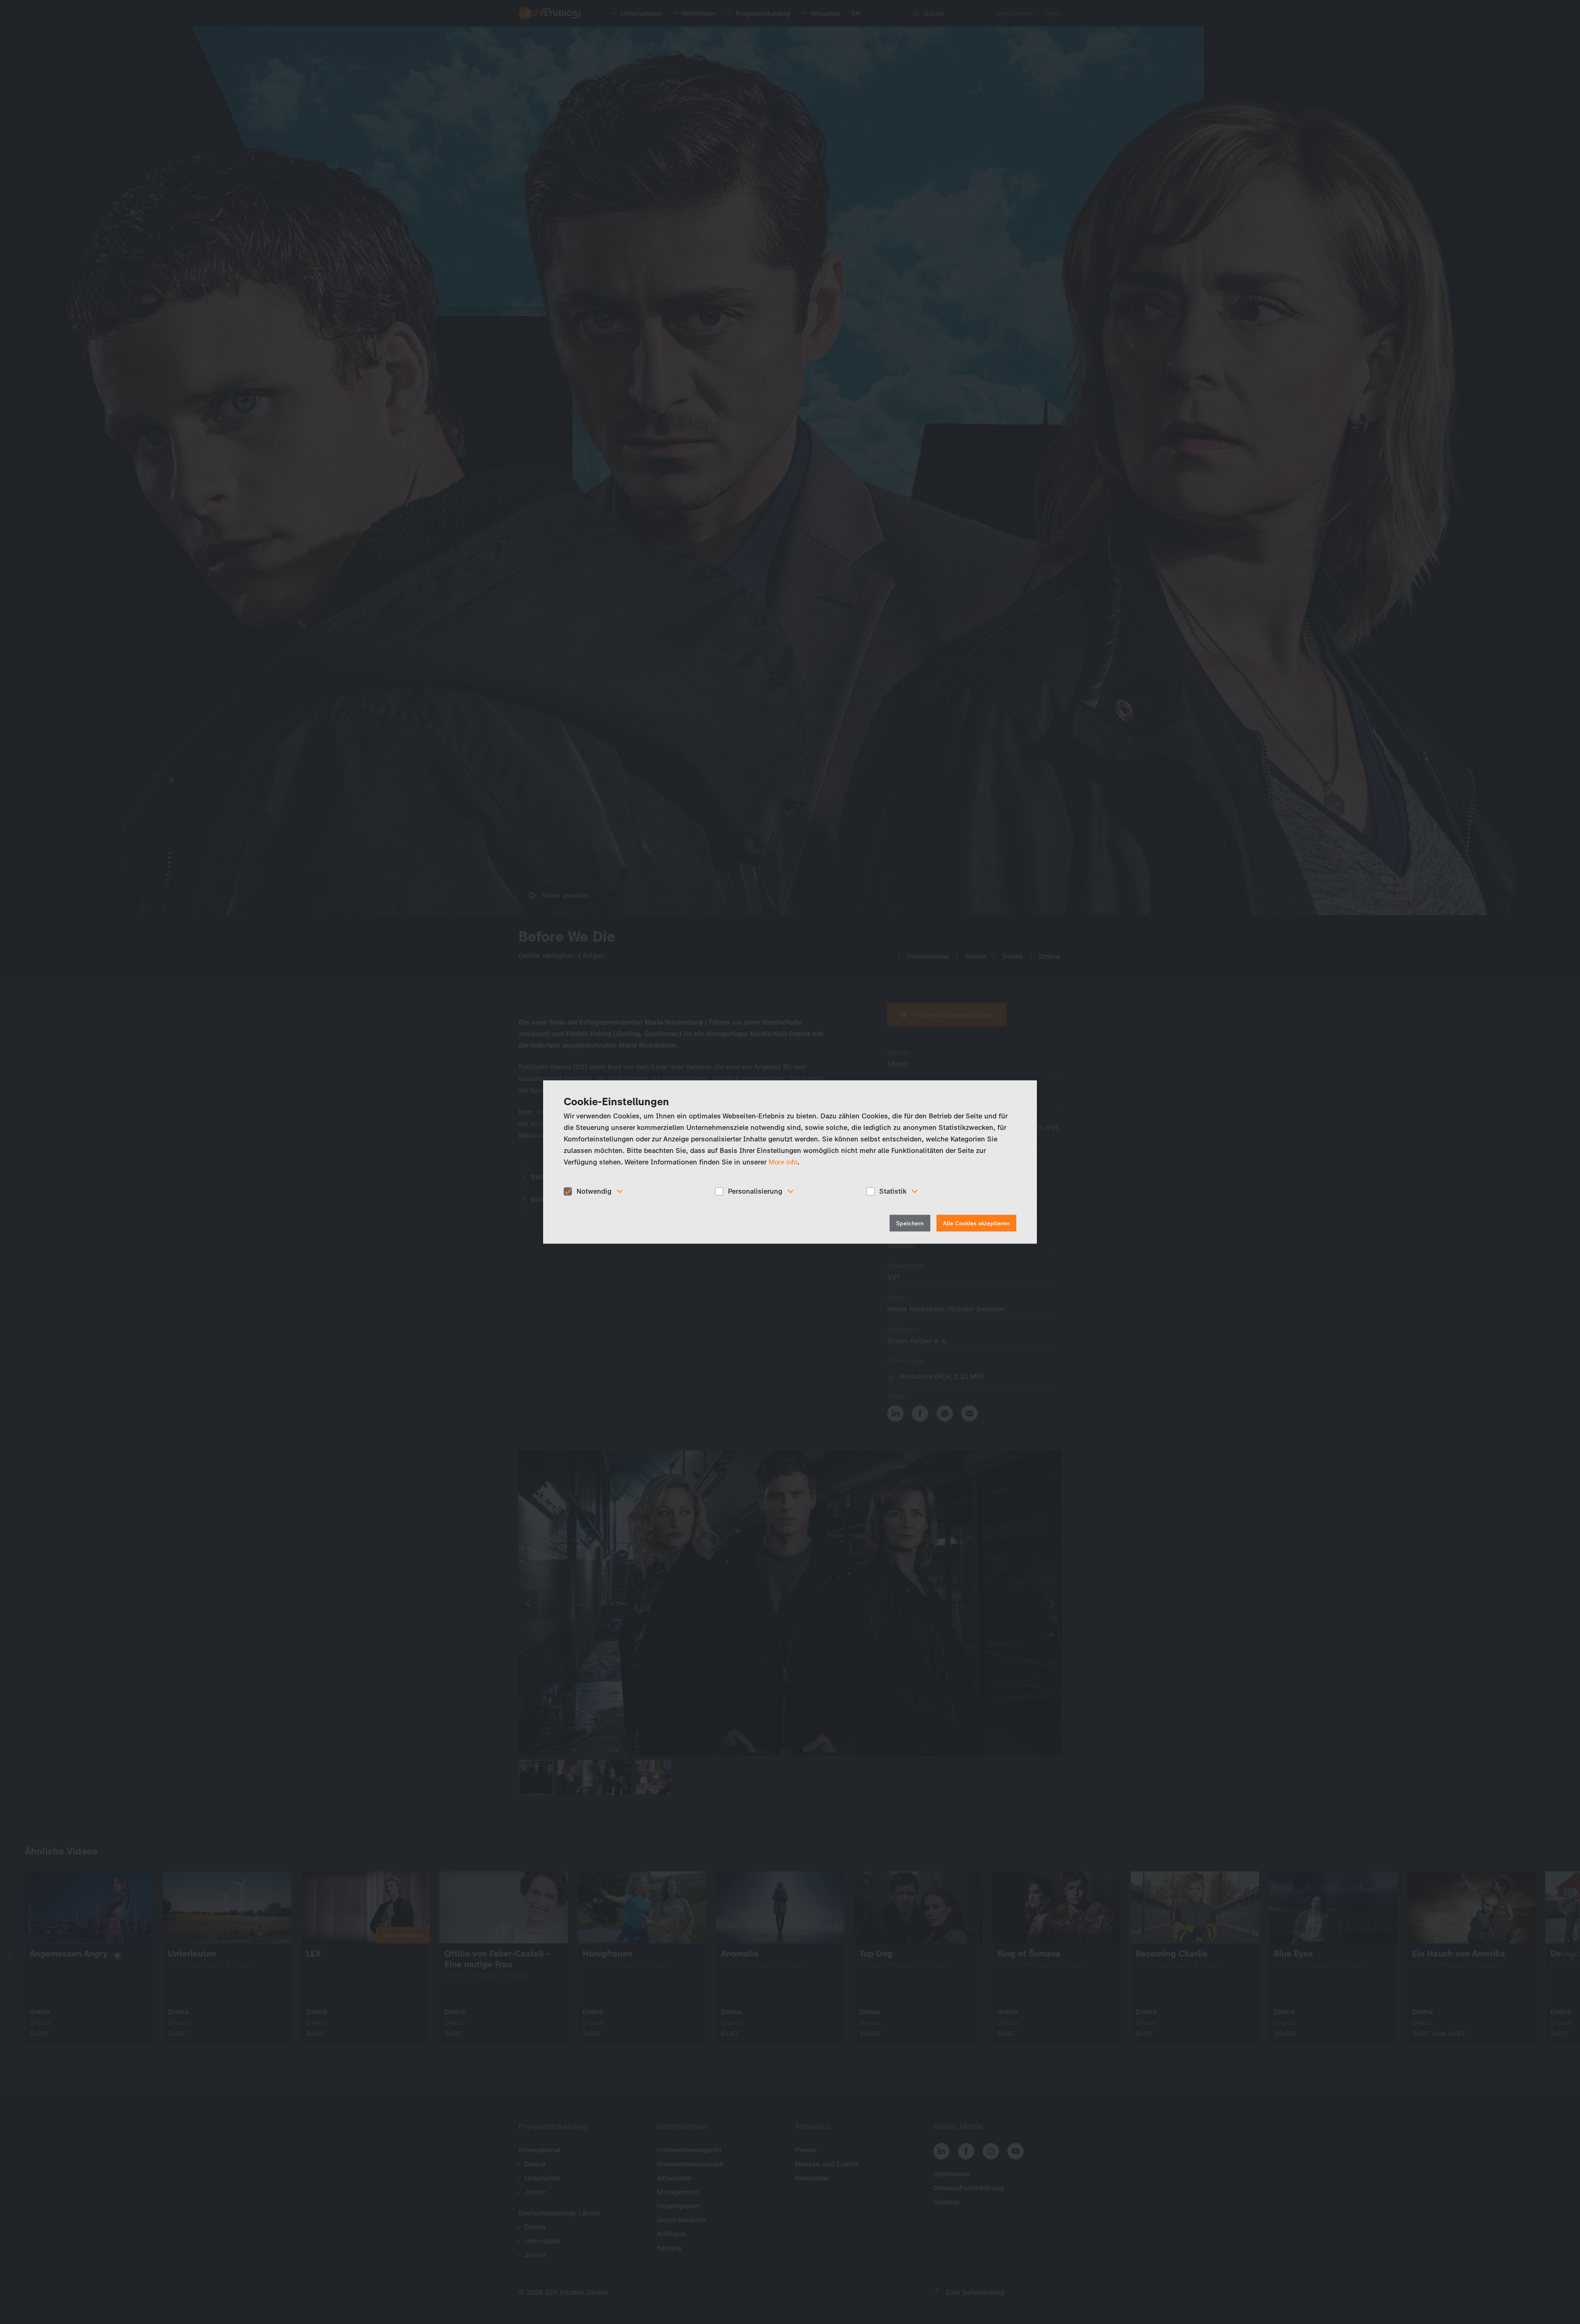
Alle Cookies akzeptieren (976, 1223)
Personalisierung (755, 1191)
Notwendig (594, 1191)
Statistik (893, 1191)
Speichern (910, 1223)
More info (783, 1162)
